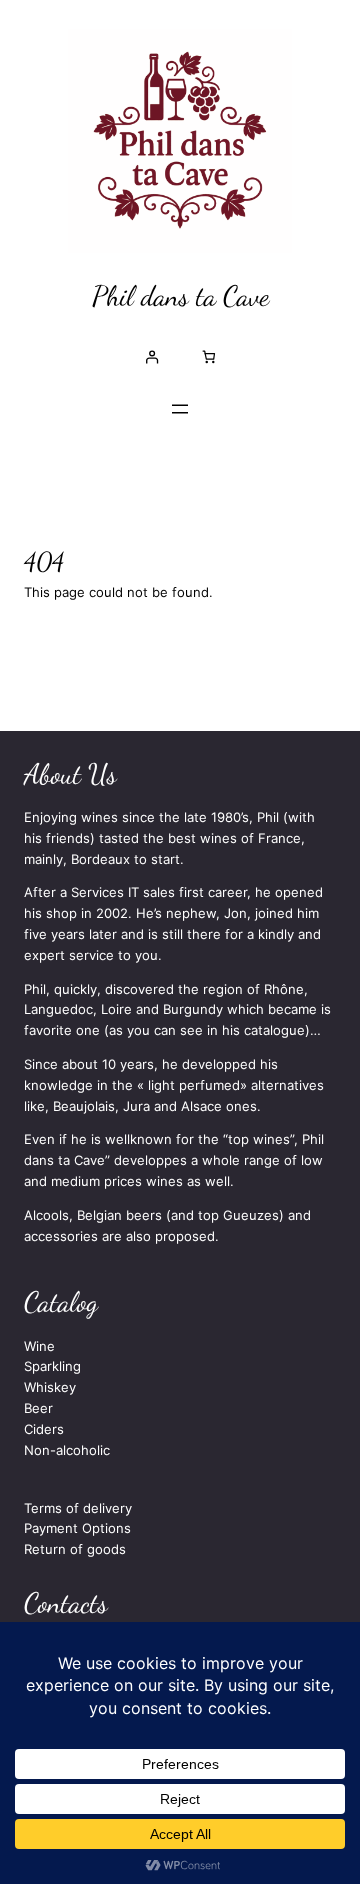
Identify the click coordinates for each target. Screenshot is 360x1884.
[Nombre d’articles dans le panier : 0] (208, 356)
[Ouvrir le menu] (180, 409)
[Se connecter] (151, 356)
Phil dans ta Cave (180, 296)
